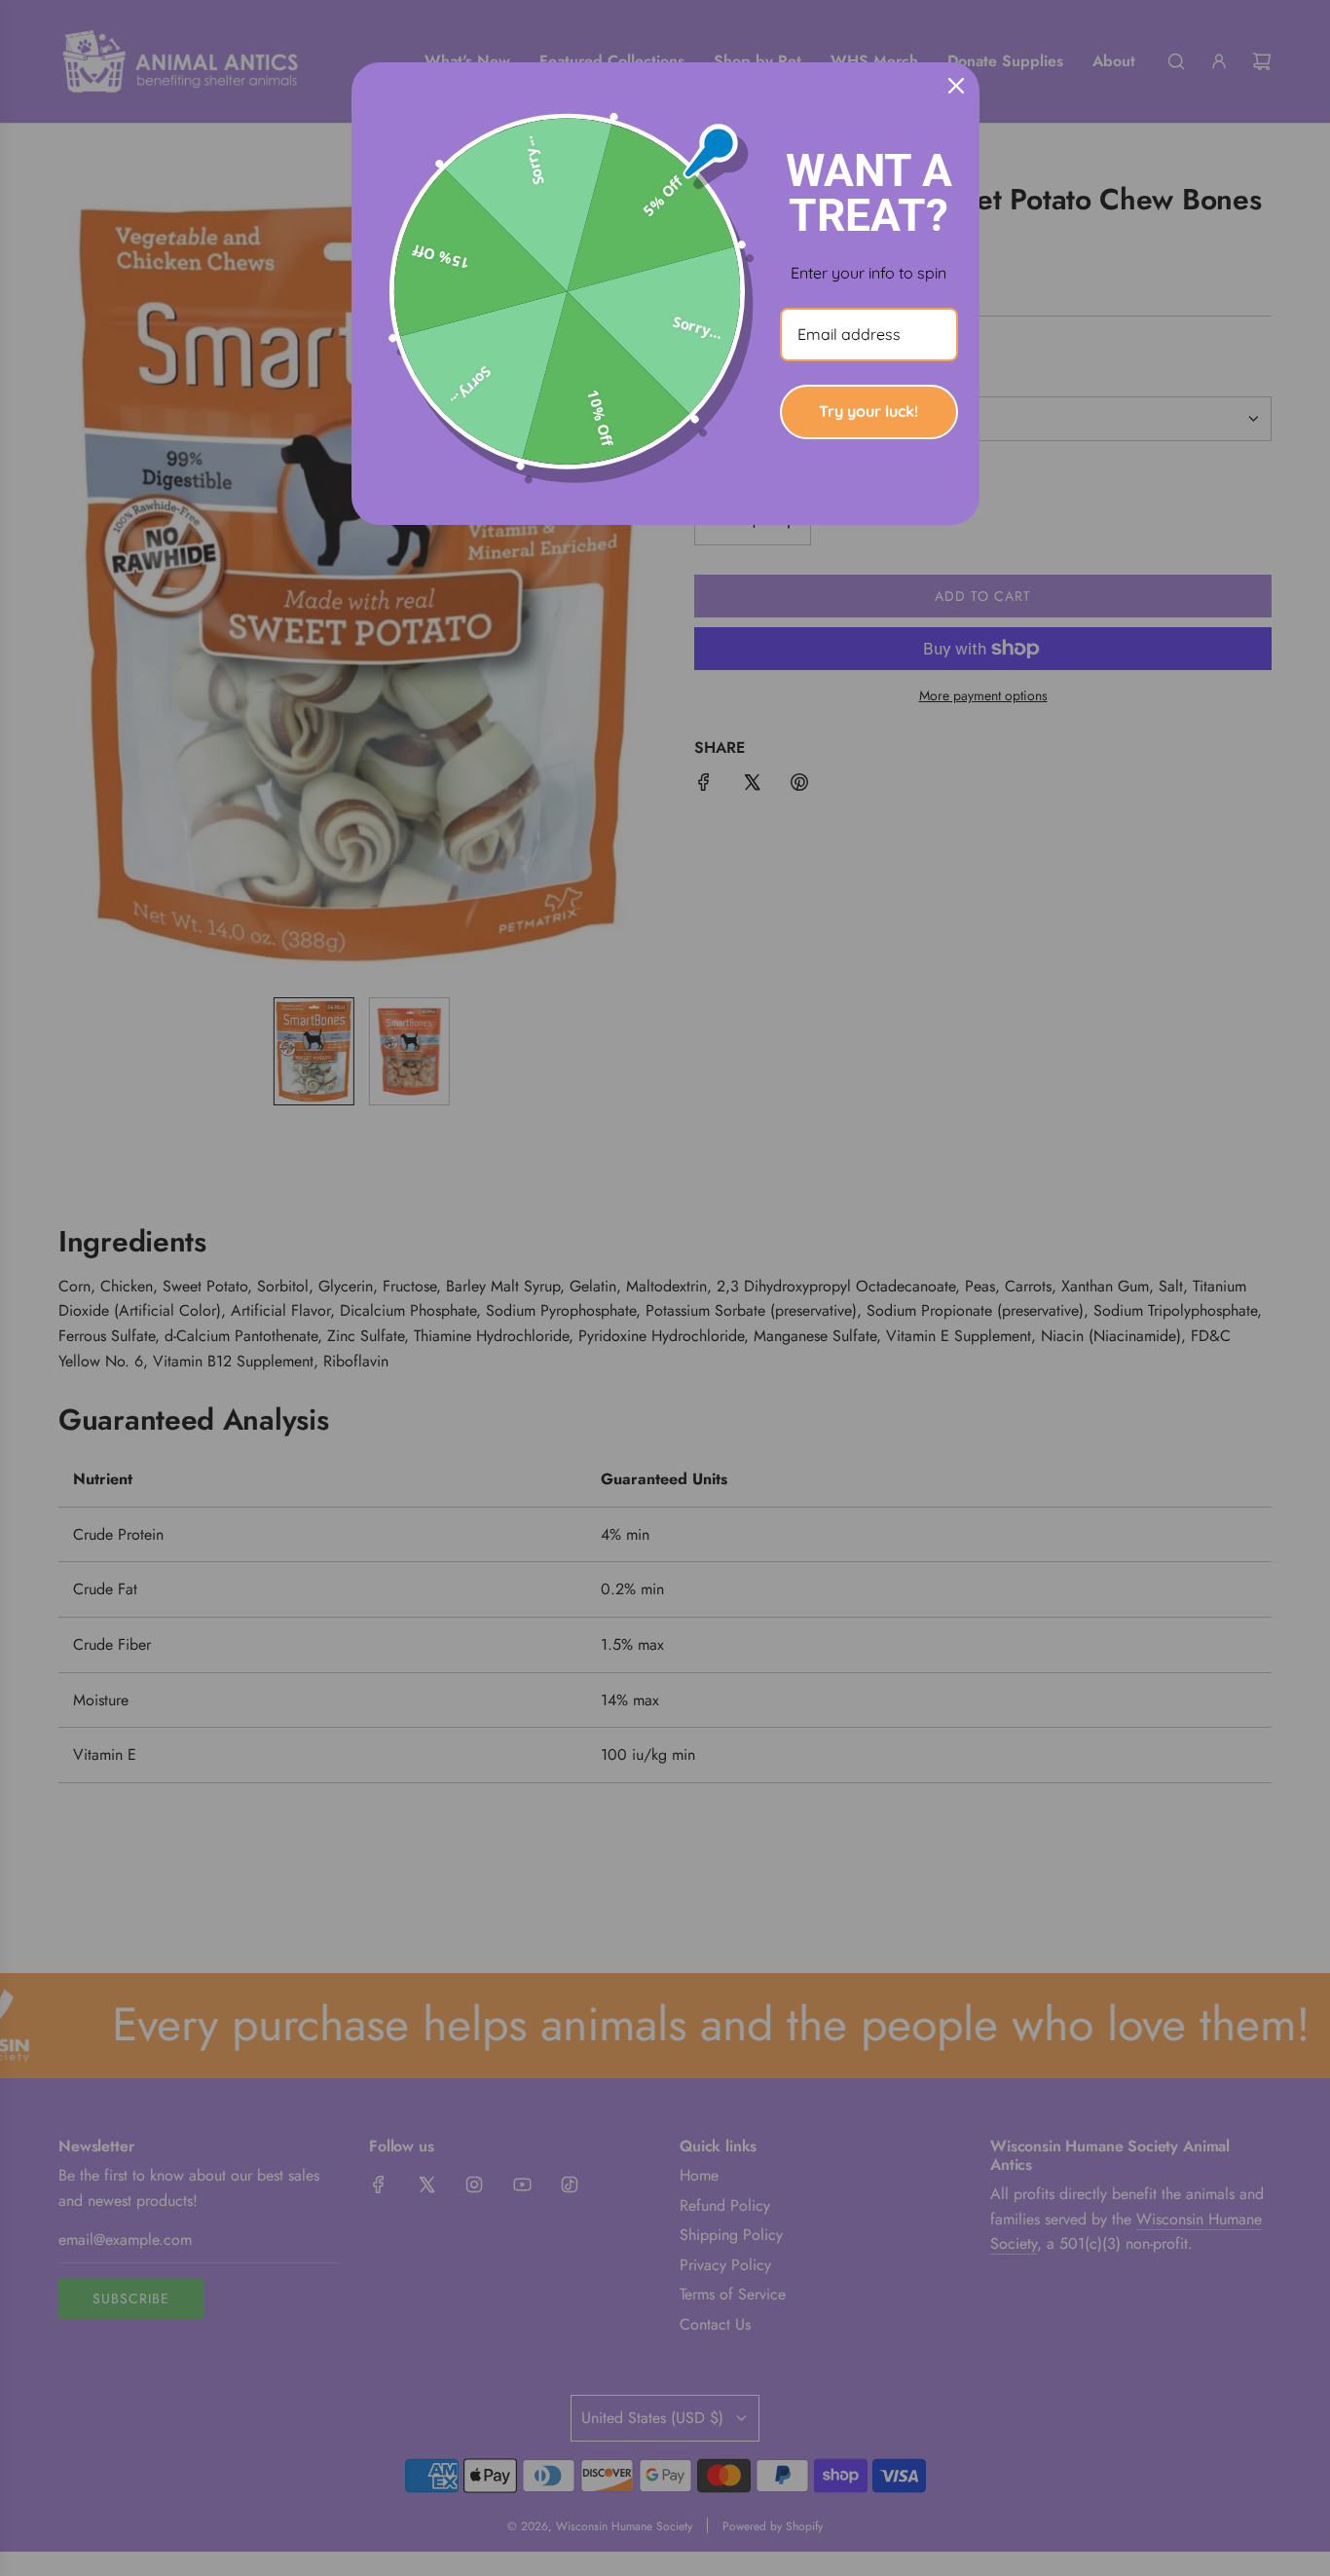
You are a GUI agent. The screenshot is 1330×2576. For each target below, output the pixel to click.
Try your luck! (868, 411)
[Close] (956, 86)
